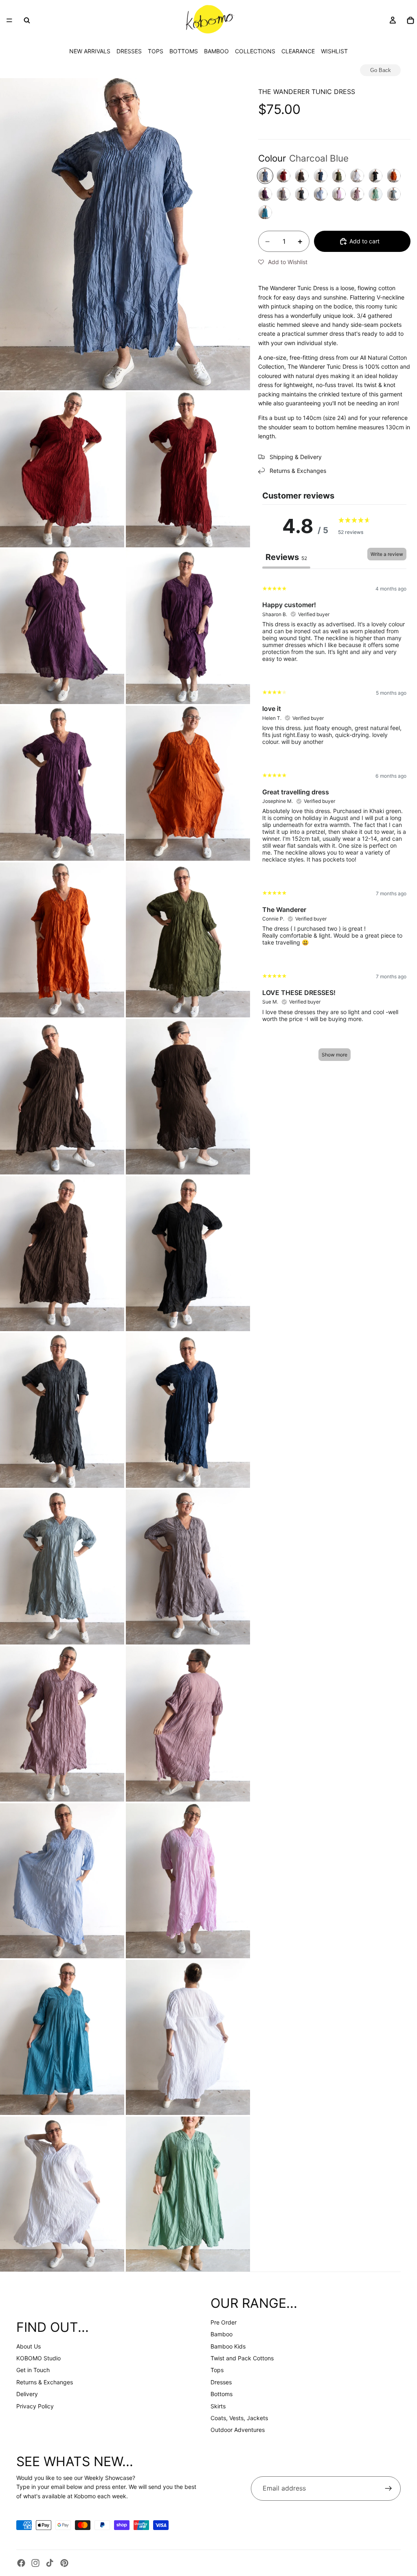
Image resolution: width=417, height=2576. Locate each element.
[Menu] (9, 20)
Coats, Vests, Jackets (239, 2418)
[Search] (27, 20)
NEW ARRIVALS (90, 51)
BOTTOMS (184, 51)
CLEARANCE (298, 51)
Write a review (387, 554)
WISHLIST (334, 51)
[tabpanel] (334, 822)
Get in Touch (33, 2370)
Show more (335, 1055)
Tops (217, 2370)
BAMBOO (216, 51)
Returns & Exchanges (45, 2382)
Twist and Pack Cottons (242, 2358)
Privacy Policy (35, 2406)
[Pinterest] (64, 2563)
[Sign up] (388, 2489)
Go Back (381, 70)
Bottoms (222, 2394)
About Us (29, 2346)
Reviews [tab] (286, 557)
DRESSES (129, 51)
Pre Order (224, 2322)
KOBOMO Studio (38, 2358)
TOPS (156, 51)
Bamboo (222, 2334)
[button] (283, 262)
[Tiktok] (50, 2563)
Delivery (27, 2394)
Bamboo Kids (228, 2346)
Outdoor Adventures (238, 2430)
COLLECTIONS (255, 51)
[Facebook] (21, 2563)
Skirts (218, 2406)
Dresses (221, 2382)
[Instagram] (35, 2563)
